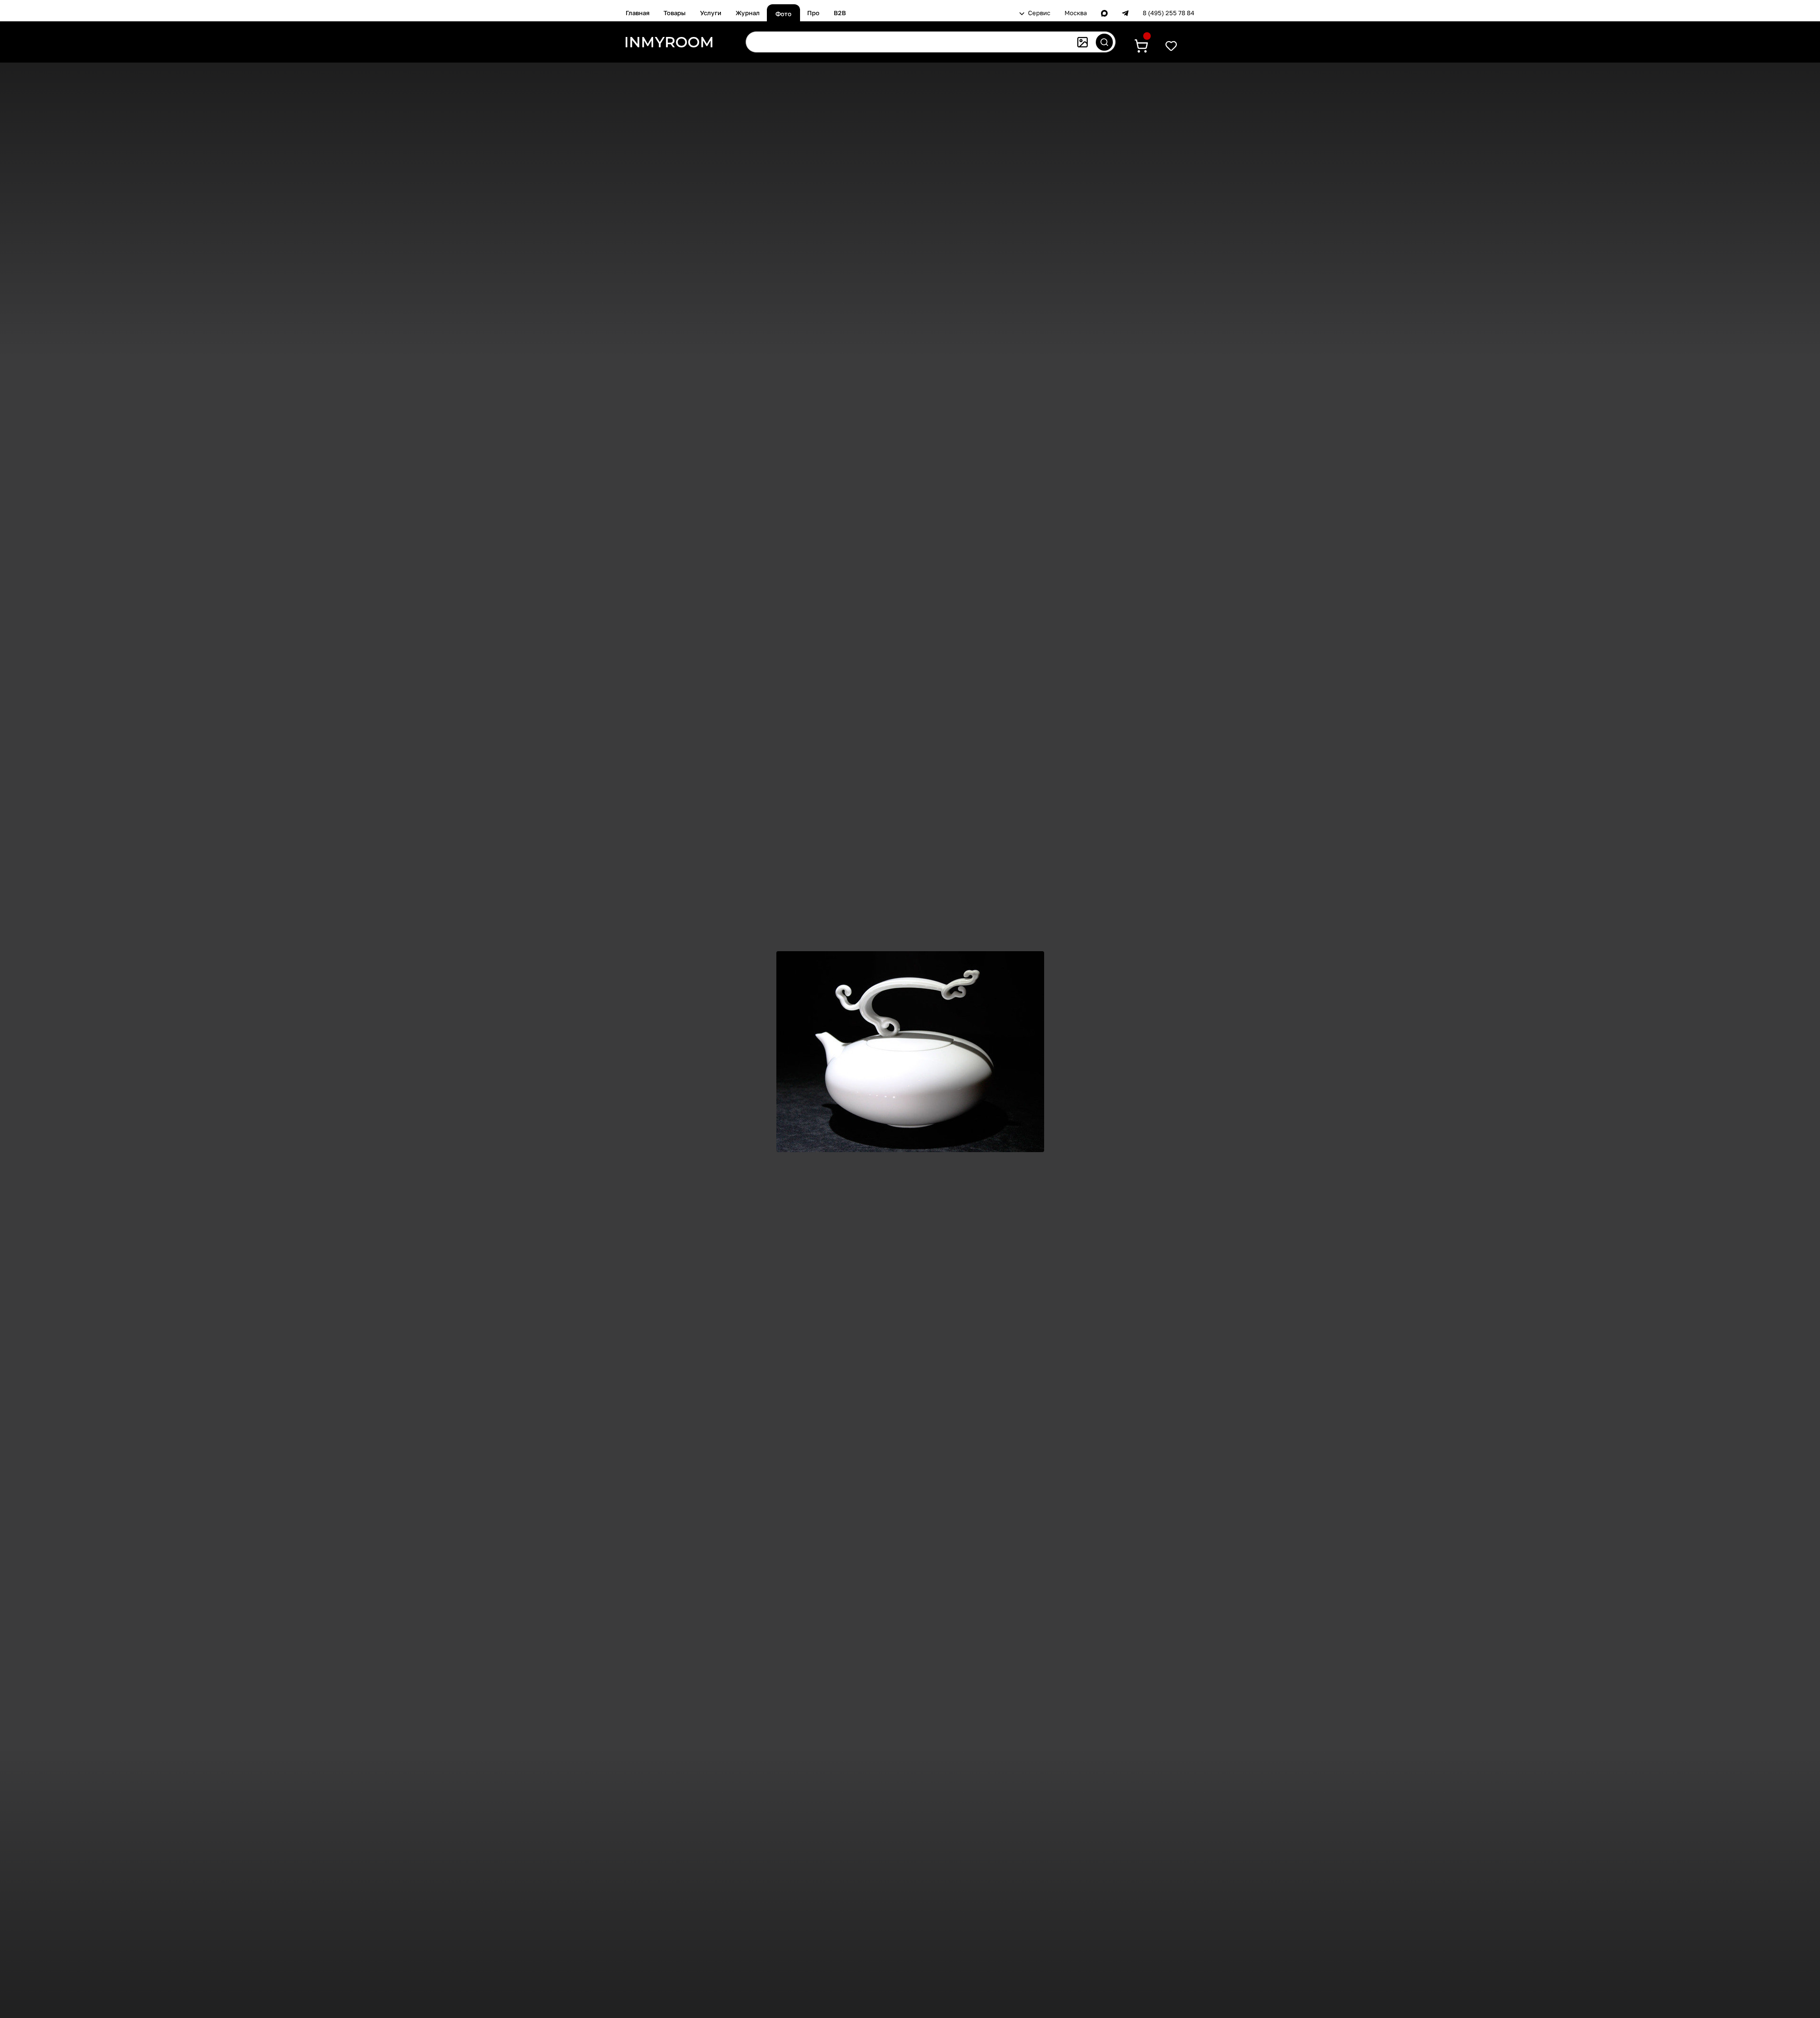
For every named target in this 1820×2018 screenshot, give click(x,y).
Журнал (748, 13)
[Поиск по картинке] (1083, 42)
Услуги (711, 13)
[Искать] (1104, 42)
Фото (783, 14)
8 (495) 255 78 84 (1169, 13)
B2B (840, 13)
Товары (675, 13)
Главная (637, 13)
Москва (1076, 13)
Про (813, 13)
